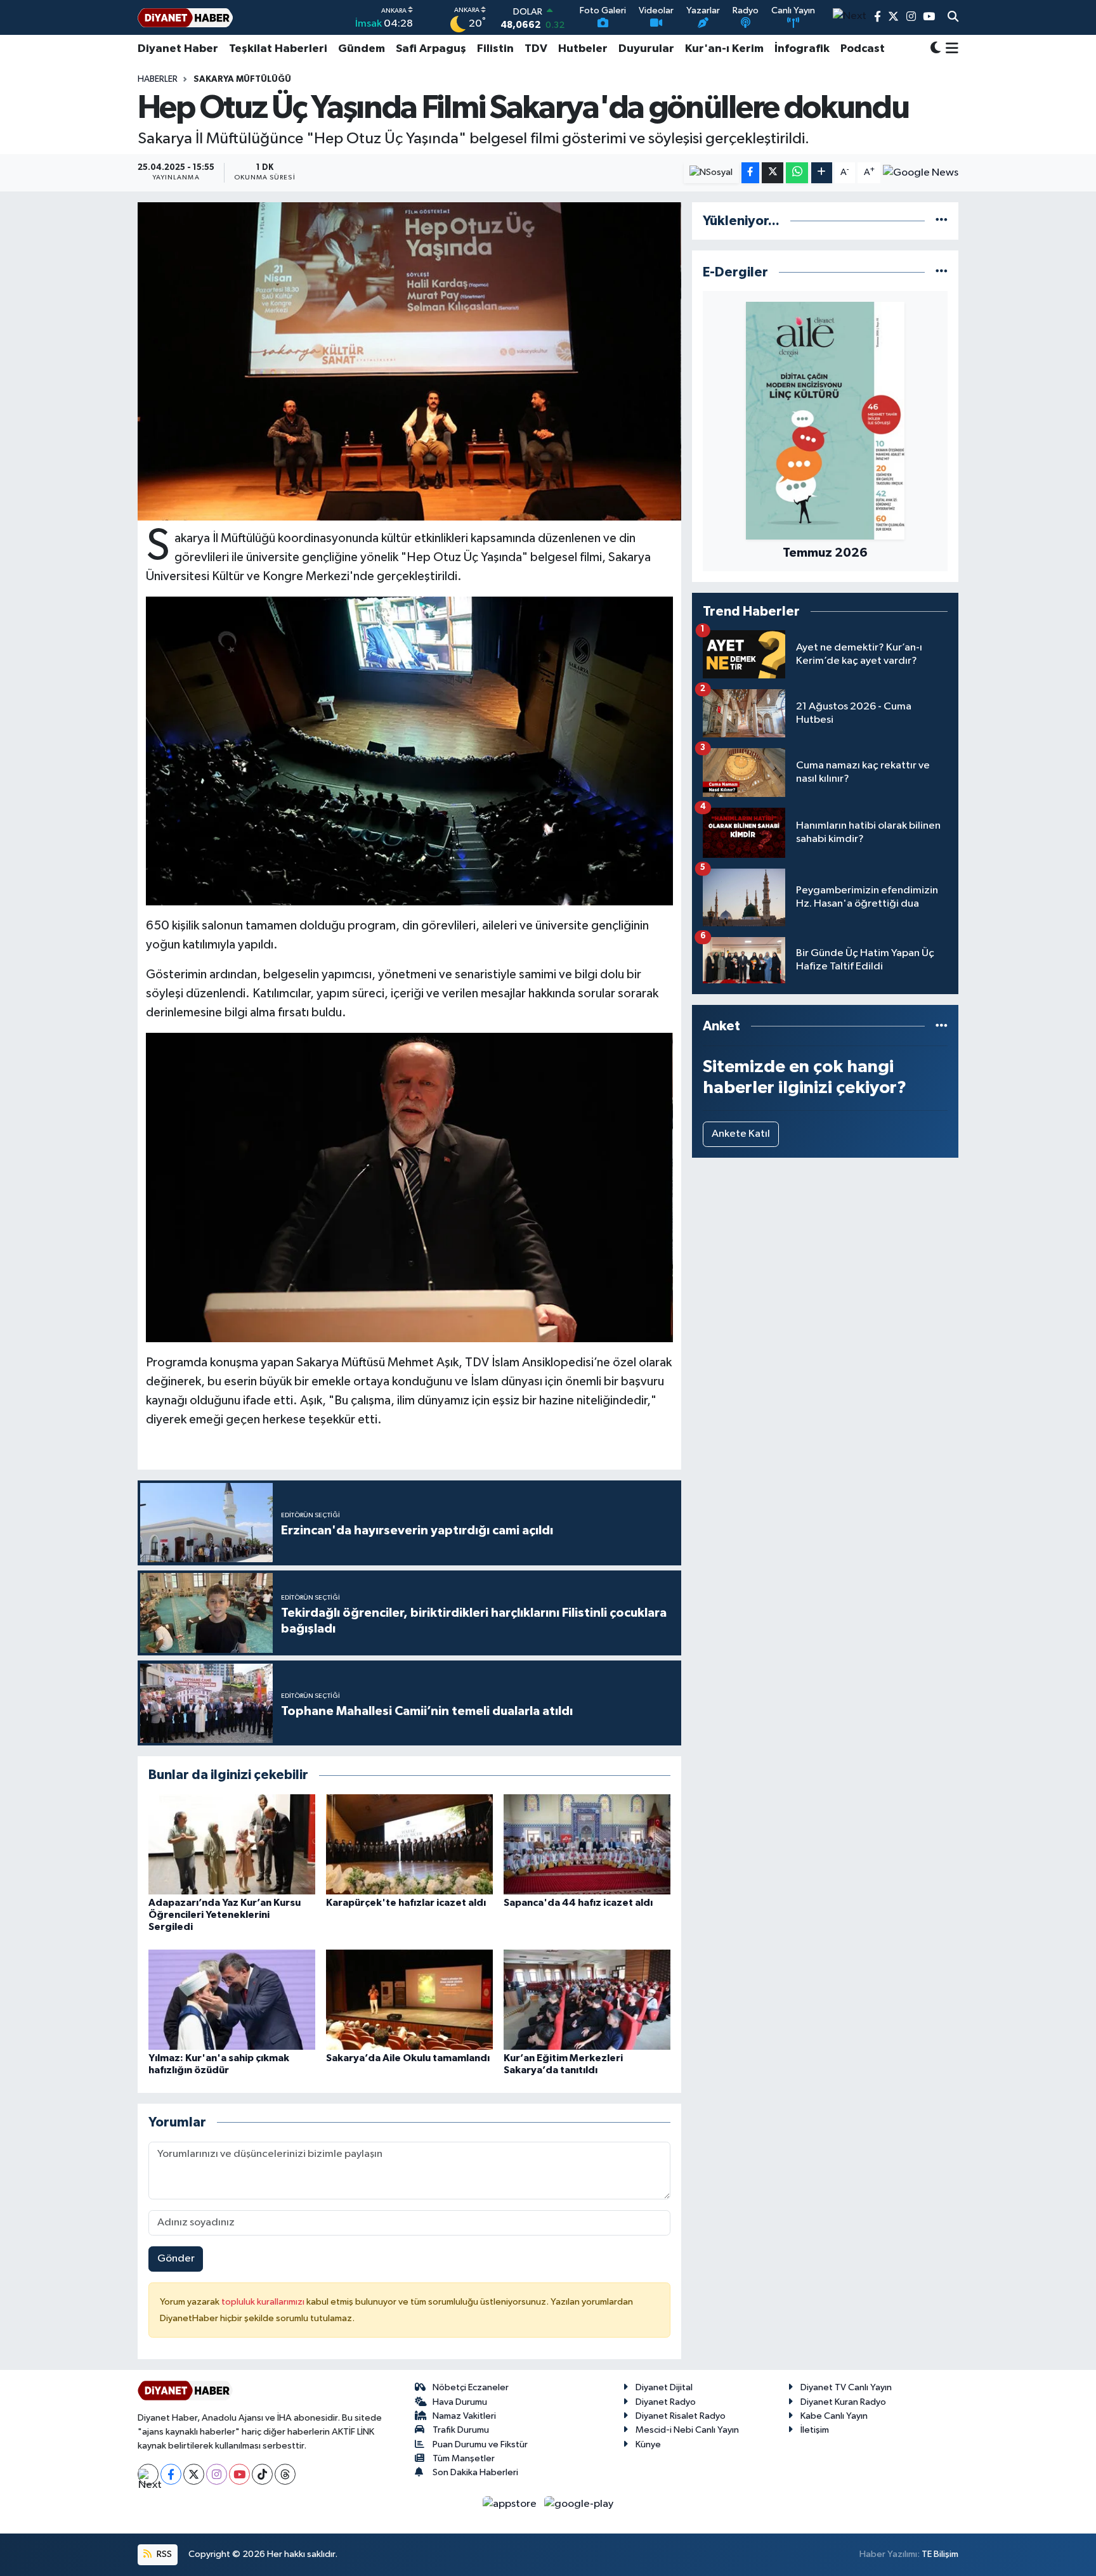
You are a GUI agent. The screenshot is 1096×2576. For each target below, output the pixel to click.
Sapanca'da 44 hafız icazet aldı (578, 1903)
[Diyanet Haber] (185, 17)
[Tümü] (942, 221)
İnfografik (802, 49)
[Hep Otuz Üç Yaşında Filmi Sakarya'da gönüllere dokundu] (409, 361)
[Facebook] (171, 2474)
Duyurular (646, 49)
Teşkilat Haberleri (278, 49)
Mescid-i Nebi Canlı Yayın (687, 2430)
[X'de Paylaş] (773, 173)
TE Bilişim (940, 2554)
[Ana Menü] (950, 49)
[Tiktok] (262, 2474)
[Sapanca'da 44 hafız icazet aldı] (587, 1844)
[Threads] (285, 2474)
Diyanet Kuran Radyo (843, 2402)
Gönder (176, 2259)
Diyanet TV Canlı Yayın (846, 2387)
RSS (163, 2554)
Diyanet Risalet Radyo (681, 2416)
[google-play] (579, 2503)
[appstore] (511, 2503)
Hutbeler (583, 49)
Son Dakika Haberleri (475, 2472)
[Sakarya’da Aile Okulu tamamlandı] (409, 1999)
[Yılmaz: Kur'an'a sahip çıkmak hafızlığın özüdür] (232, 1999)
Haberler (158, 79)
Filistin (495, 49)
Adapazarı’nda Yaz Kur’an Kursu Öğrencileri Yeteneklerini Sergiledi (225, 1915)
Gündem (362, 49)
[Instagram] (217, 2474)
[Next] (148, 2474)
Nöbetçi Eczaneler (471, 2387)
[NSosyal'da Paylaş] (711, 173)
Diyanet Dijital (664, 2387)
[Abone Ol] (921, 172)
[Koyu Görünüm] (936, 49)
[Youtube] (239, 2474)
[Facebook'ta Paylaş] (750, 173)
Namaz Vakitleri (464, 2416)
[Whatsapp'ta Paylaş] (797, 173)
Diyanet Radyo (666, 2402)
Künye (648, 2444)
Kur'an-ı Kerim (724, 49)
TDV (536, 49)
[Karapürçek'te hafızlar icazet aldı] (409, 1844)
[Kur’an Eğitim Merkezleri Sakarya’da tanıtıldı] (587, 1999)
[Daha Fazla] (822, 173)
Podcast (863, 49)
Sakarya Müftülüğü (242, 79)
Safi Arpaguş (431, 49)
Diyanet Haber (178, 49)
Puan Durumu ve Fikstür (480, 2444)
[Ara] (953, 18)
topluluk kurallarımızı (264, 2302)
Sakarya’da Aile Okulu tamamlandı (408, 2058)
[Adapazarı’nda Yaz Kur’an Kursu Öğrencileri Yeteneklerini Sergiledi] (232, 1844)
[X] (194, 2474)
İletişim (815, 2430)
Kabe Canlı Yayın (834, 2416)
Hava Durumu (460, 2402)
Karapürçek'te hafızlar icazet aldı (406, 1903)
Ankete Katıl (741, 1134)
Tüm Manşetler (464, 2458)
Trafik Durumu (461, 2430)
